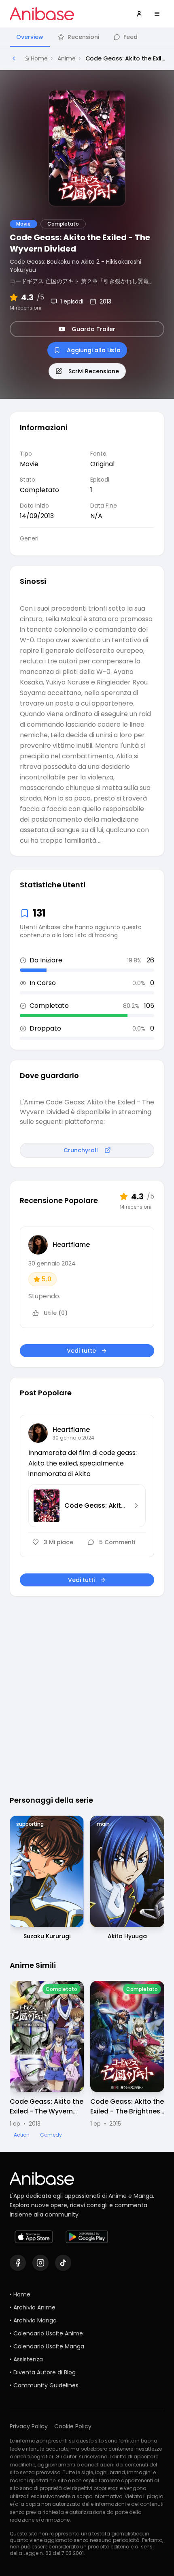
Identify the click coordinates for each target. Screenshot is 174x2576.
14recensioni (25, 308)
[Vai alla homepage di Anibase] (42, 14)
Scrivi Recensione (94, 371)
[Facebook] (18, 2263)
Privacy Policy (29, 2426)
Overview (30, 37)
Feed (130, 37)
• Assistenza (26, 2359)
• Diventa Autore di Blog (43, 2372)
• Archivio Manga (33, 2320)
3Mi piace (58, 1542)
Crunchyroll (81, 1150)
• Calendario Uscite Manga (47, 2346)
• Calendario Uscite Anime (46, 2333)
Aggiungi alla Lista (94, 350)
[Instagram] (40, 2263)
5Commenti (117, 1542)
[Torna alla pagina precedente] (14, 58)
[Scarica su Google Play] (87, 2237)
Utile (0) (56, 1313)
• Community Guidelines (44, 2385)
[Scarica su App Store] (34, 2237)
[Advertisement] (87, 1688)
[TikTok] (63, 2263)
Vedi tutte (81, 1351)
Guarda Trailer (93, 329)
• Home (20, 2294)
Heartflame (71, 1245)
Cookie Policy (73, 2426)
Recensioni (83, 37)
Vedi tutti (81, 1580)
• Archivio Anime (33, 2307)
